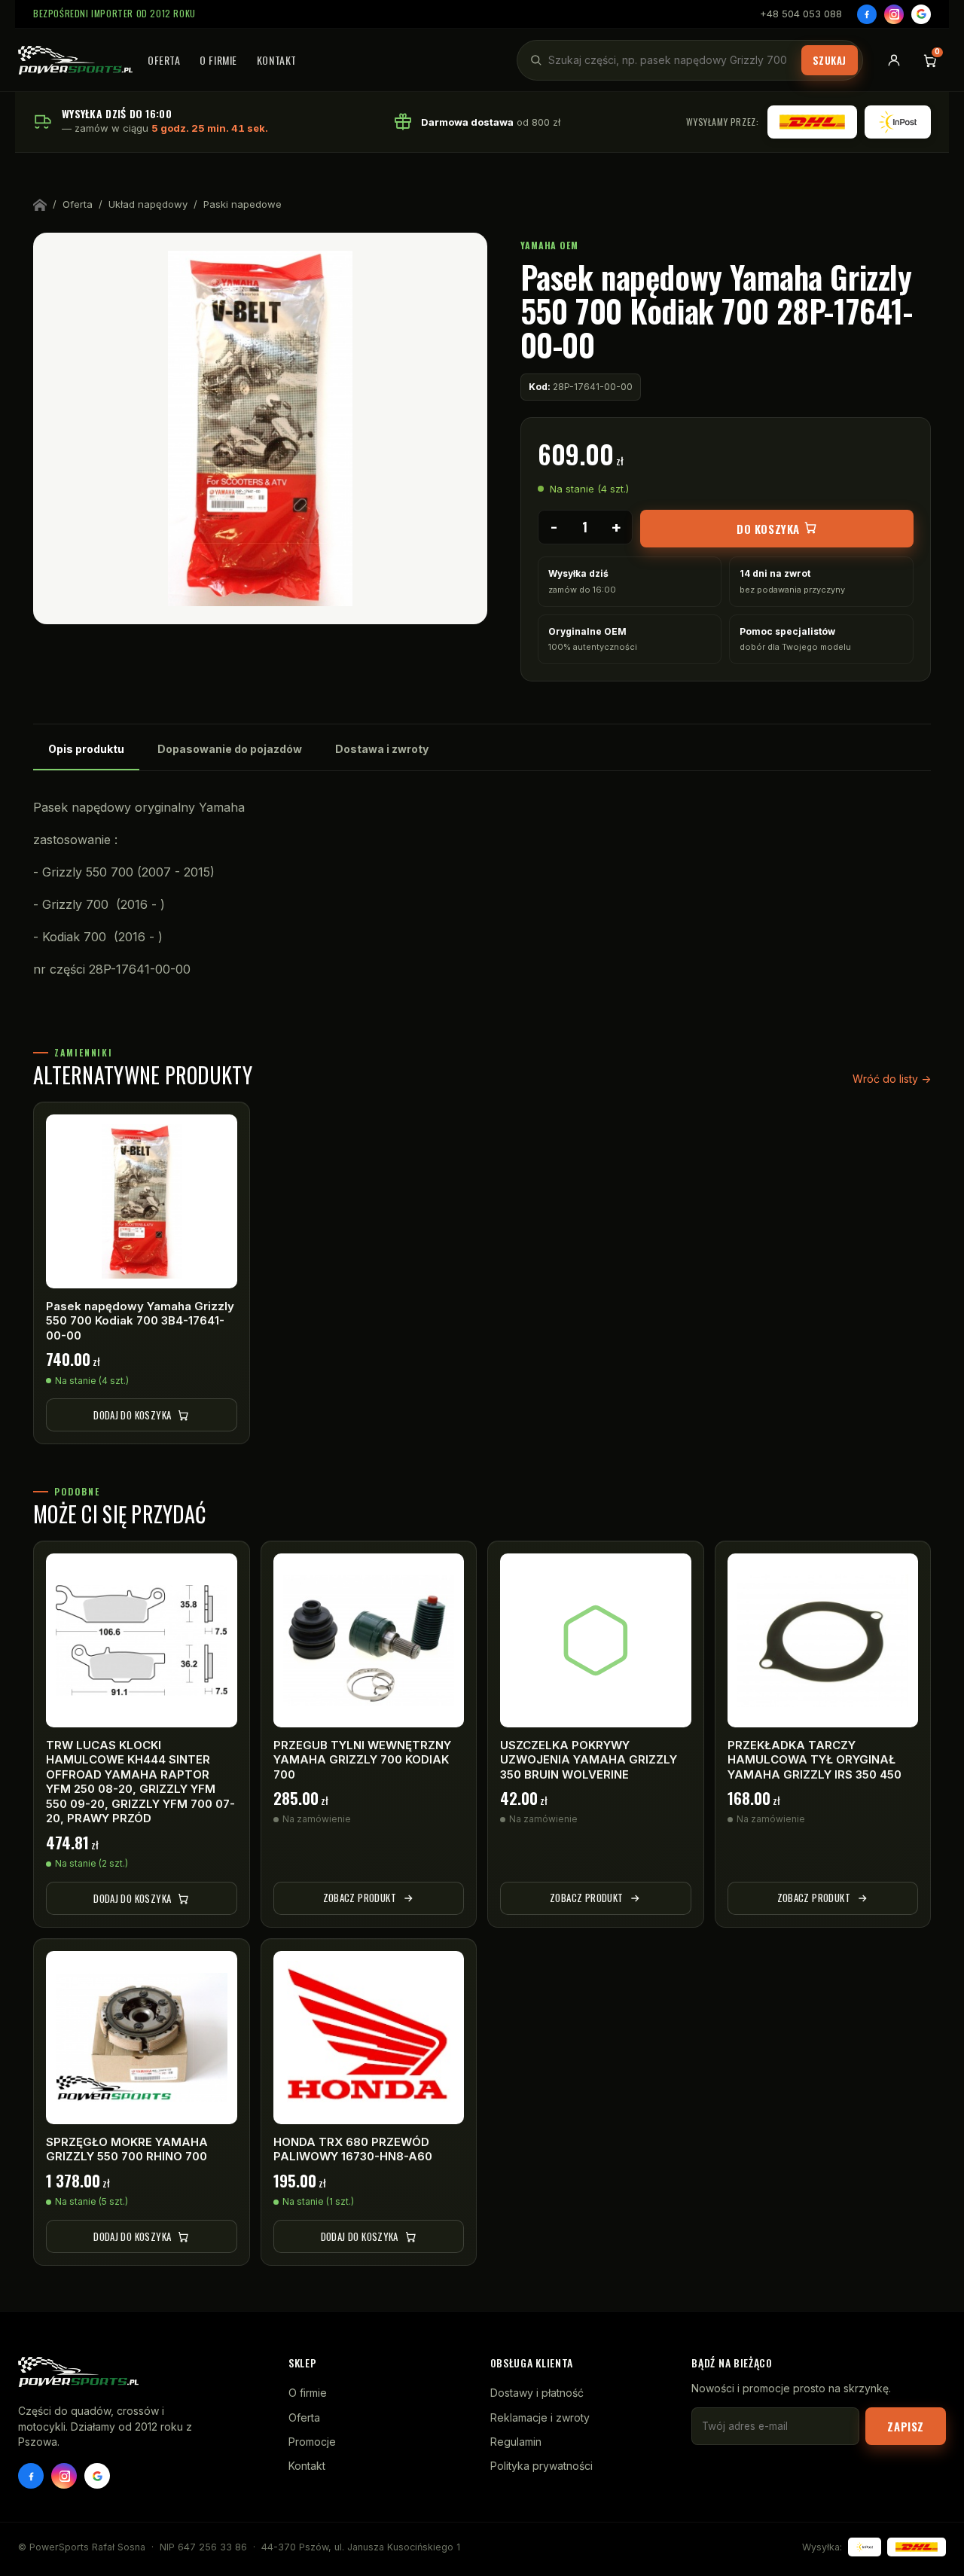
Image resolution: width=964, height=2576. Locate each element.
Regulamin (516, 2442)
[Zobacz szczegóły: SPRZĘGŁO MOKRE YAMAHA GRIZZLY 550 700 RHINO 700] (142, 2038)
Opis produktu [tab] (86, 749)
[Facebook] (867, 14)
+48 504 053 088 (801, 14)
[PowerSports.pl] (75, 60)
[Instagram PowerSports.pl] (64, 2476)
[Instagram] (894, 14)
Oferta (164, 60)
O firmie (308, 2393)
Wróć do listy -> (892, 1079)
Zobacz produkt (360, 1898)
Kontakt (277, 60)
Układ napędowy (148, 204)
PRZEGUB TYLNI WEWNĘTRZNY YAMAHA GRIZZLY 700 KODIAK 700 (362, 1760)
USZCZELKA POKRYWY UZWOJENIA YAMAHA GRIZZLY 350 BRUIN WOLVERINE (589, 1760)
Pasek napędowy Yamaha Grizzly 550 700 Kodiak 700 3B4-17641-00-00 (140, 1321)
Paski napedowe (243, 204)
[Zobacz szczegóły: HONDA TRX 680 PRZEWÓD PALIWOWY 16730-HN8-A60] (369, 2038)
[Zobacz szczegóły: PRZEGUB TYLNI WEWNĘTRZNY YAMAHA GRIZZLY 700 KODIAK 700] (369, 1640)
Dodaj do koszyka (132, 1415)
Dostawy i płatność (537, 2393)
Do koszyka (770, 529)
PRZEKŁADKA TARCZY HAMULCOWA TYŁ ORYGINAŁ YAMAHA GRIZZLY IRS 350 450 (815, 1760)
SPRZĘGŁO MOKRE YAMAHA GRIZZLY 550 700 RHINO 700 (127, 2149)
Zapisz (906, 2426)
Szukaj (830, 60)
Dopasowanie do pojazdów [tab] (230, 749)
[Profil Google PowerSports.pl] (97, 2476)
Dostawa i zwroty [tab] (382, 749)
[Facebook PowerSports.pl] (31, 2476)
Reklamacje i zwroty (540, 2417)
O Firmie (218, 60)
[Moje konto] (894, 60)
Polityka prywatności (541, 2466)
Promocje (312, 2442)
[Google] (921, 14)
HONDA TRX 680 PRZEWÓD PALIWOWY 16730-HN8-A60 (353, 2149)
